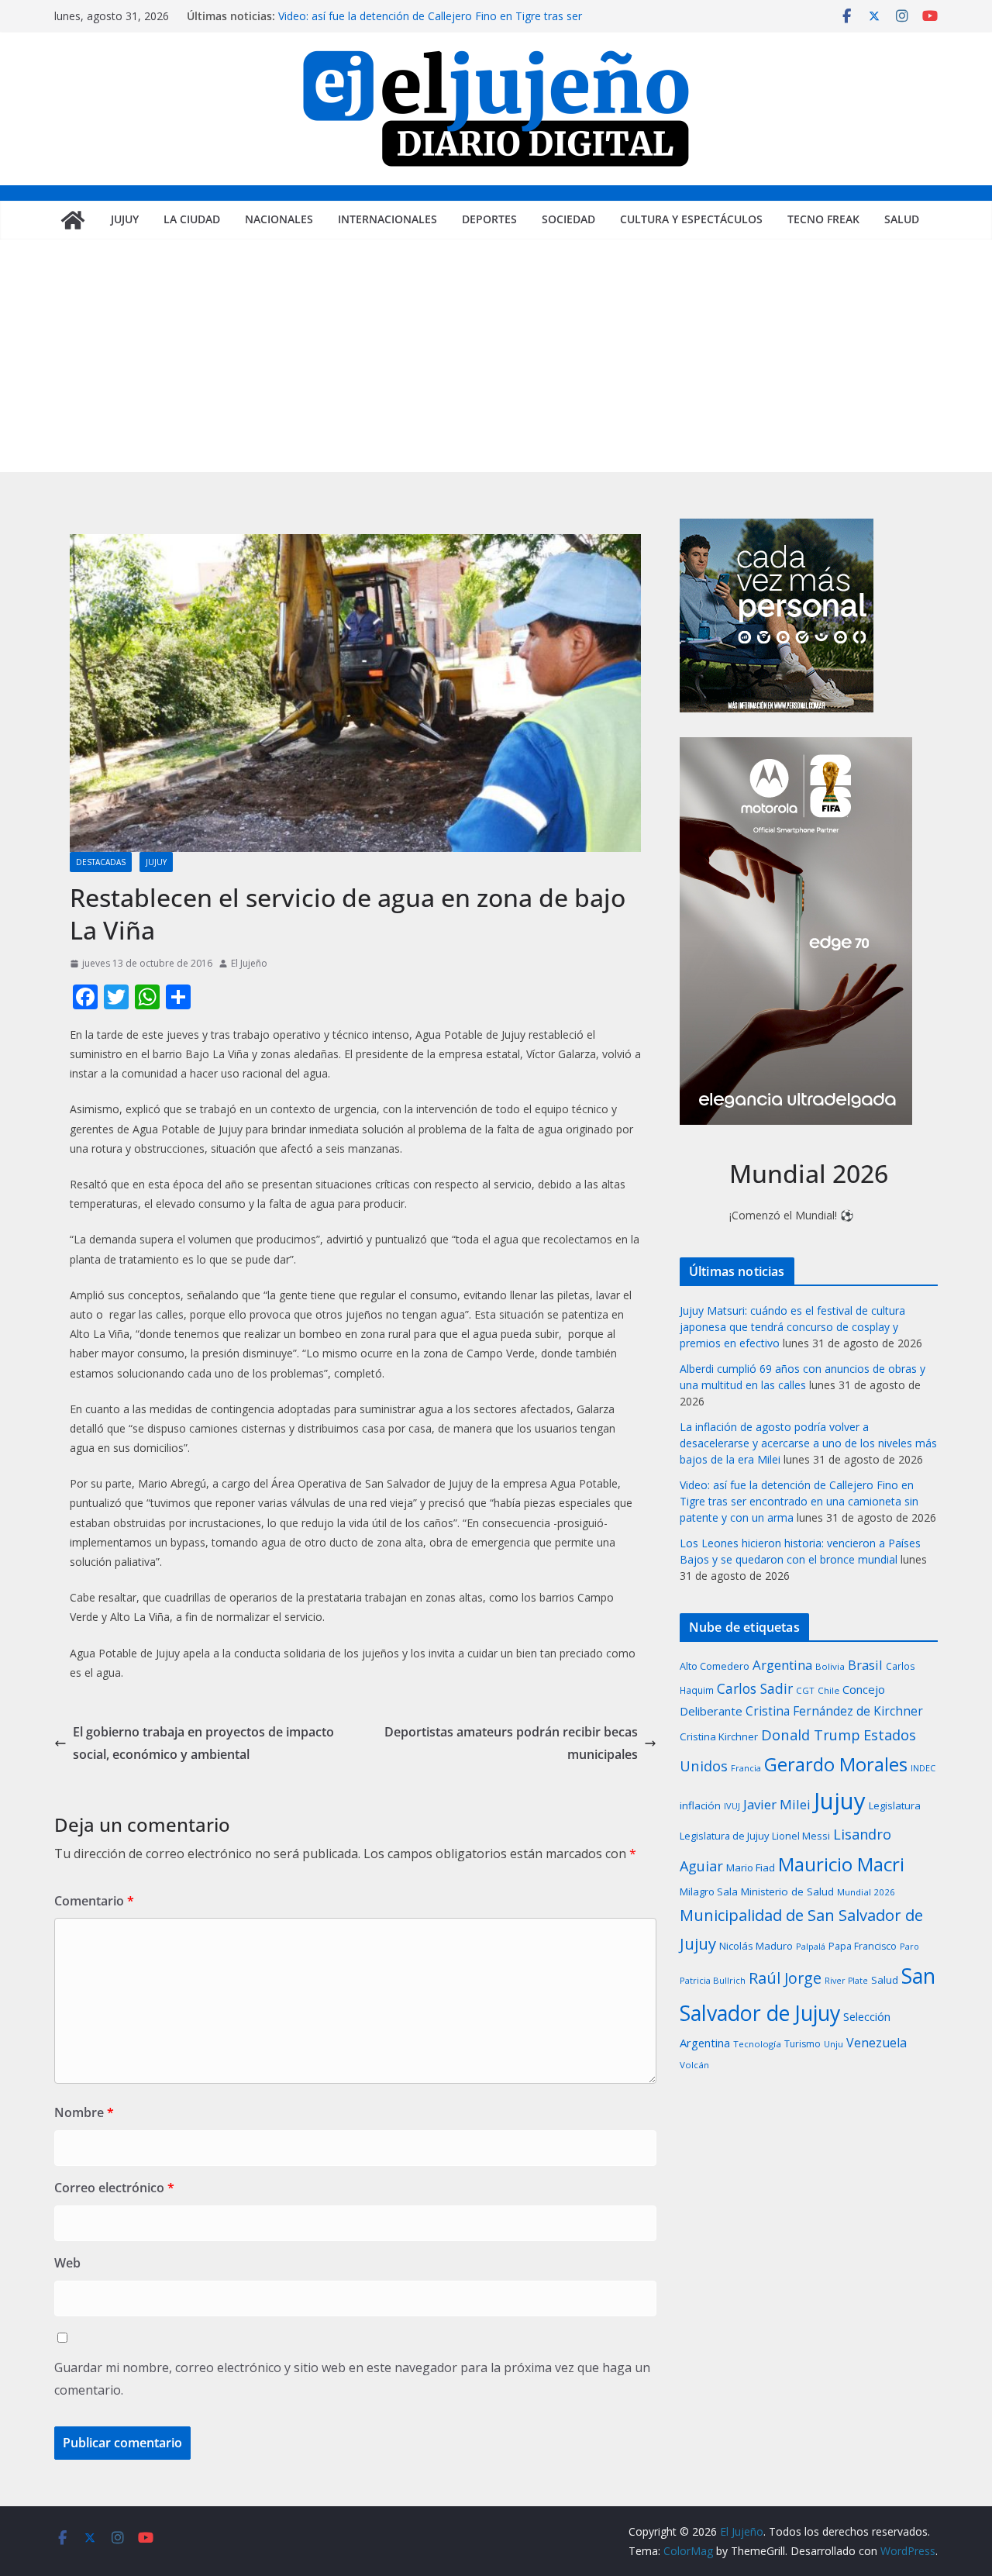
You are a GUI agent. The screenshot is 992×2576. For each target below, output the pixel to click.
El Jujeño (249, 963)
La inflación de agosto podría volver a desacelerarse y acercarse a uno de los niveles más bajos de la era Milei (808, 1443)
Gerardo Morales (836, 1764)
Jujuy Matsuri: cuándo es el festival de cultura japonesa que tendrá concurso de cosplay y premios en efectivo (792, 1327)
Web (67, 2263)
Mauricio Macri (841, 1864)
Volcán (694, 2065)
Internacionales (387, 219)
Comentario (94, 1901)
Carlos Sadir (755, 1688)
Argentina (782, 1665)
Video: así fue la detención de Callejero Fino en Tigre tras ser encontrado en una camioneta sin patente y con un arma (430, 24)
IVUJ (732, 1806)
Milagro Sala (709, 1891)
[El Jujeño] (73, 220)
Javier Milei (777, 1804)
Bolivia (830, 1666)
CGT (805, 1690)
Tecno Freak (823, 219)
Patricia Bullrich (713, 1980)
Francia (746, 1768)
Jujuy (125, 219)
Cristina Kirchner (719, 1736)
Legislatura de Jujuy (724, 1836)
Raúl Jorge (785, 1978)
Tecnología (757, 2044)
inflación (700, 1805)
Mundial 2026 (866, 1892)
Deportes (489, 219)
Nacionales (279, 219)
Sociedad (568, 219)
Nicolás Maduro (756, 1946)
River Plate (846, 1981)
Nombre (84, 2112)
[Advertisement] (496, 356)
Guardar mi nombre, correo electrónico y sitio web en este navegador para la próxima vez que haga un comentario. (352, 2379)
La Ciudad (192, 219)
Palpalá (811, 1946)
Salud (902, 219)
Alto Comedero (715, 1666)
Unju (834, 2044)
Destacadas (101, 862)
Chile (828, 1690)
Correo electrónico (114, 2188)
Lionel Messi (801, 1836)
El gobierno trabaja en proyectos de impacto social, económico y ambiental (203, 1743)
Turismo (803, 2044)
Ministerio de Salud (787, 1891)
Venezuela (877, 2043)
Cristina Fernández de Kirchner (834, 1711)
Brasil (865, 1665)
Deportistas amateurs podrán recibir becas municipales (511, 1743)
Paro (909, 1946)
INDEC (923, 1768)
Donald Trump (811, 1735)
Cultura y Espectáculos (691, 219)
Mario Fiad (751, 1867)
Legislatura (895, 1805)
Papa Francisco (863, 1946)
